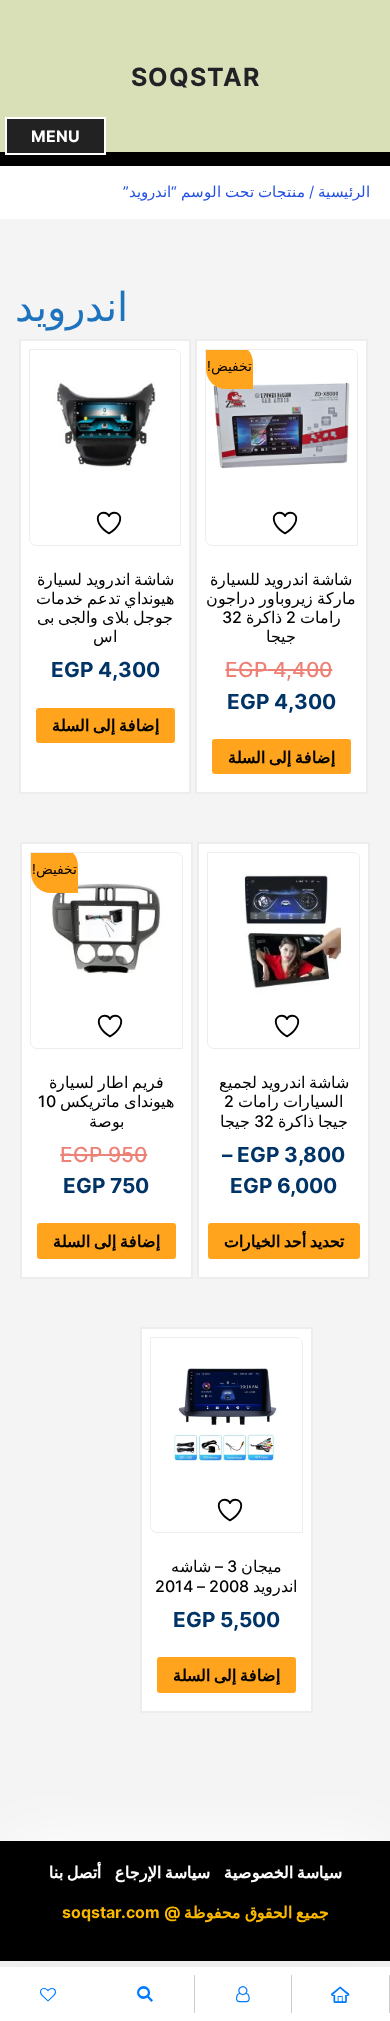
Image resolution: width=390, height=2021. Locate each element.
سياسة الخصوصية (283, 1873)
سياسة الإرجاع (162, 1873)
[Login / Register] (243, 1994)
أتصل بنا (75, 1873)
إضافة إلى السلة (281, 757)
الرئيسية (344, 192)
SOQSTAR (195, 77)
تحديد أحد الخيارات (284, 1241)
